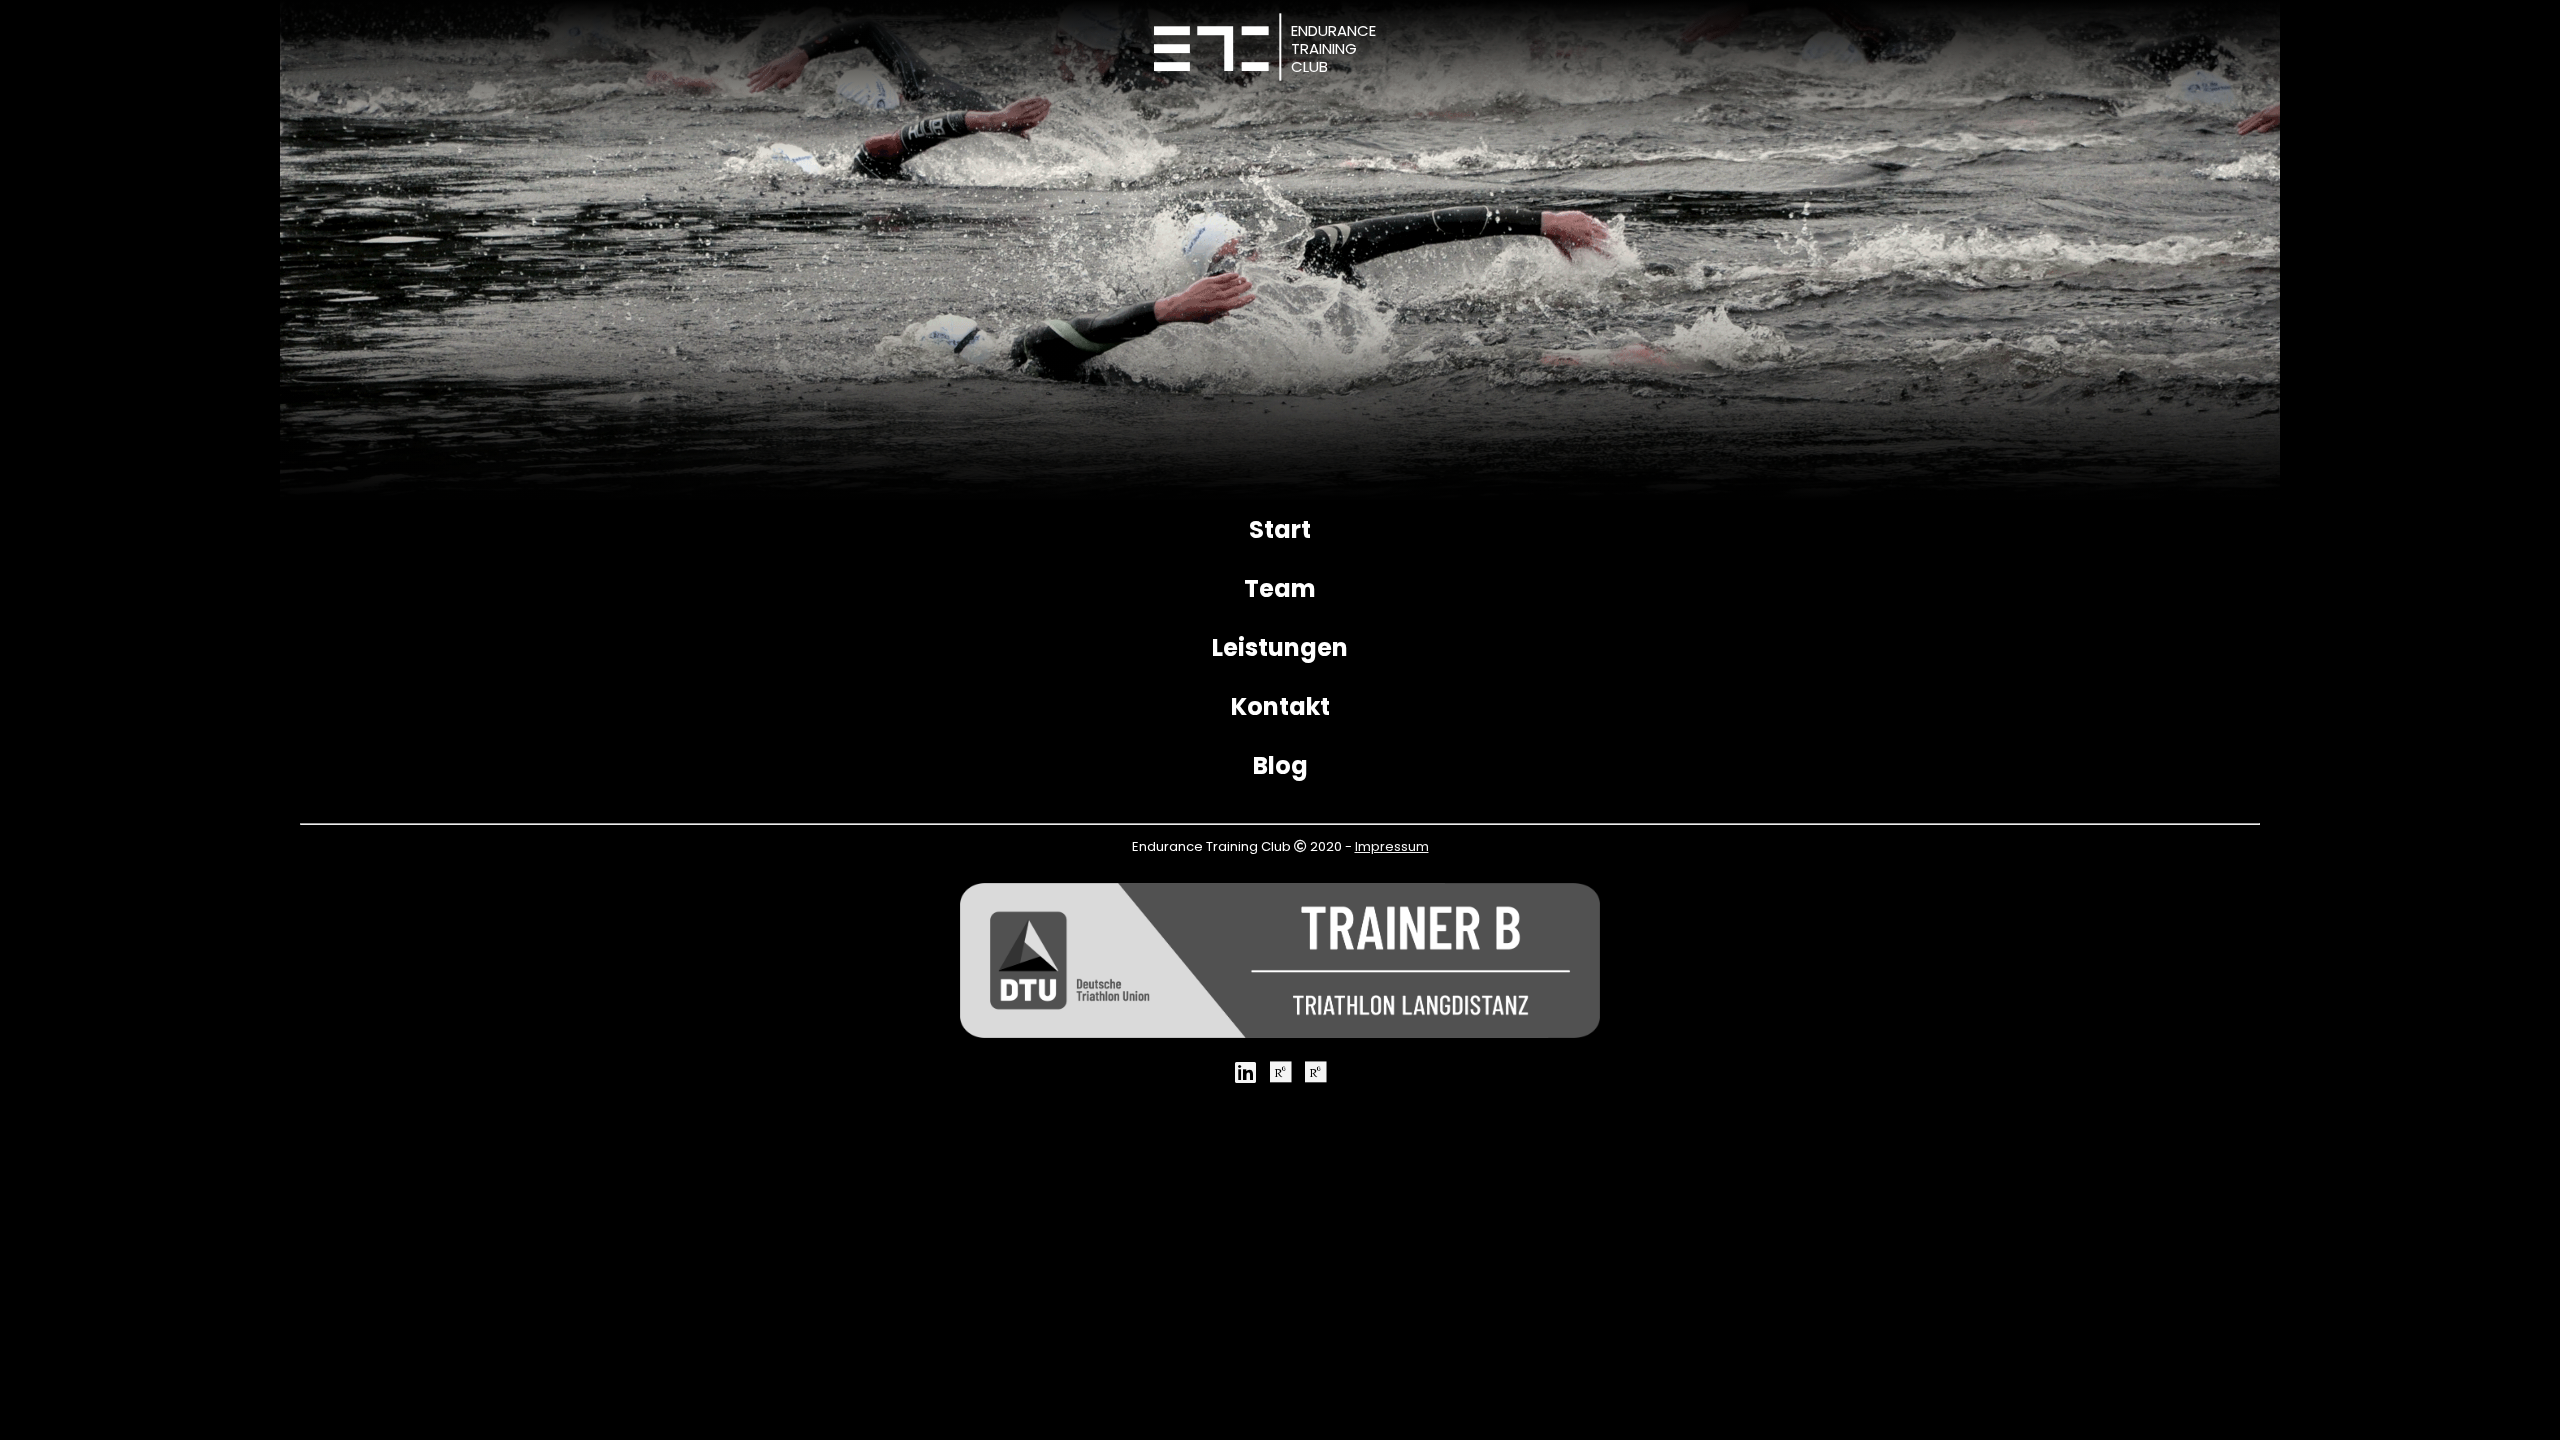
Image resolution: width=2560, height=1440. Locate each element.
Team (1280, 588)
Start (1280, 529)
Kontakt (1280, 706)
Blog (1280, 765)
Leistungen (1280, 647)
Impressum (1392, 846)
